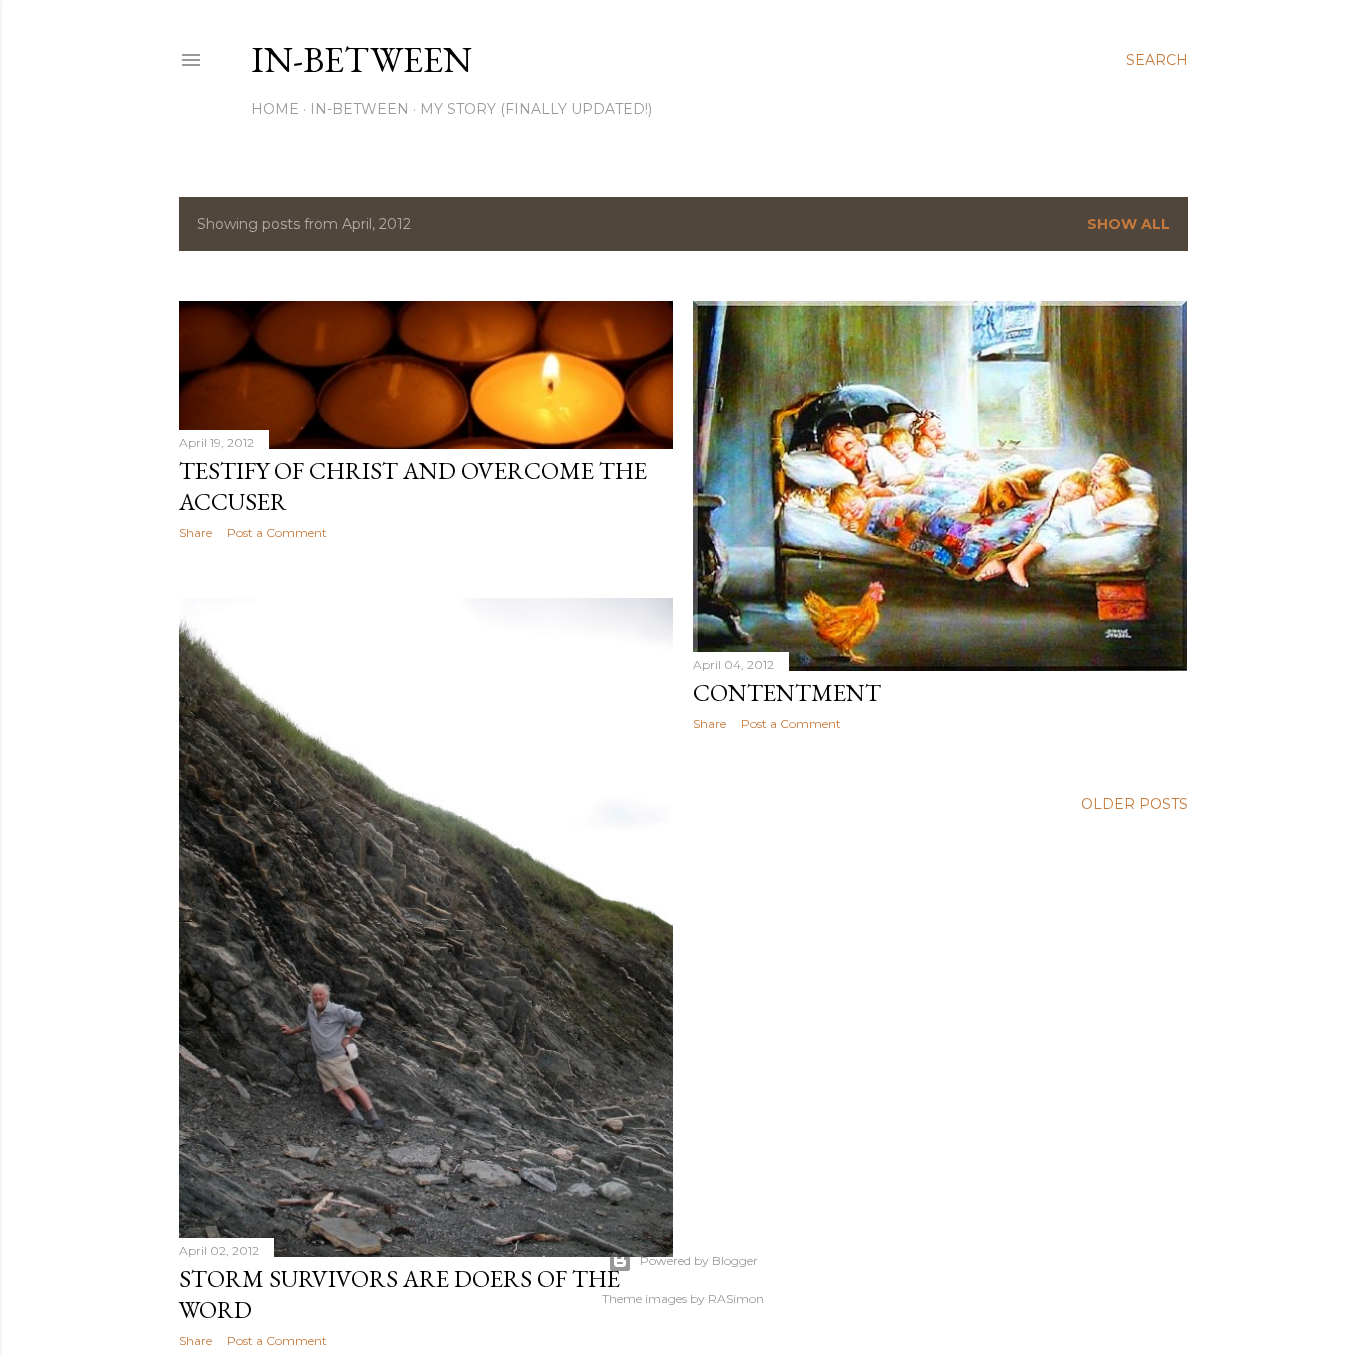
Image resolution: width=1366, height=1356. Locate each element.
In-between (361, 59)
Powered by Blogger (699, 1260)
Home (275, 109)
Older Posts (1134, 804)
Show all (1128, 224)
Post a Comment (277, 532)
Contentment (787, 692)
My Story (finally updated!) (536, 109)
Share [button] (195, 532)
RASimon (736, 1298)
